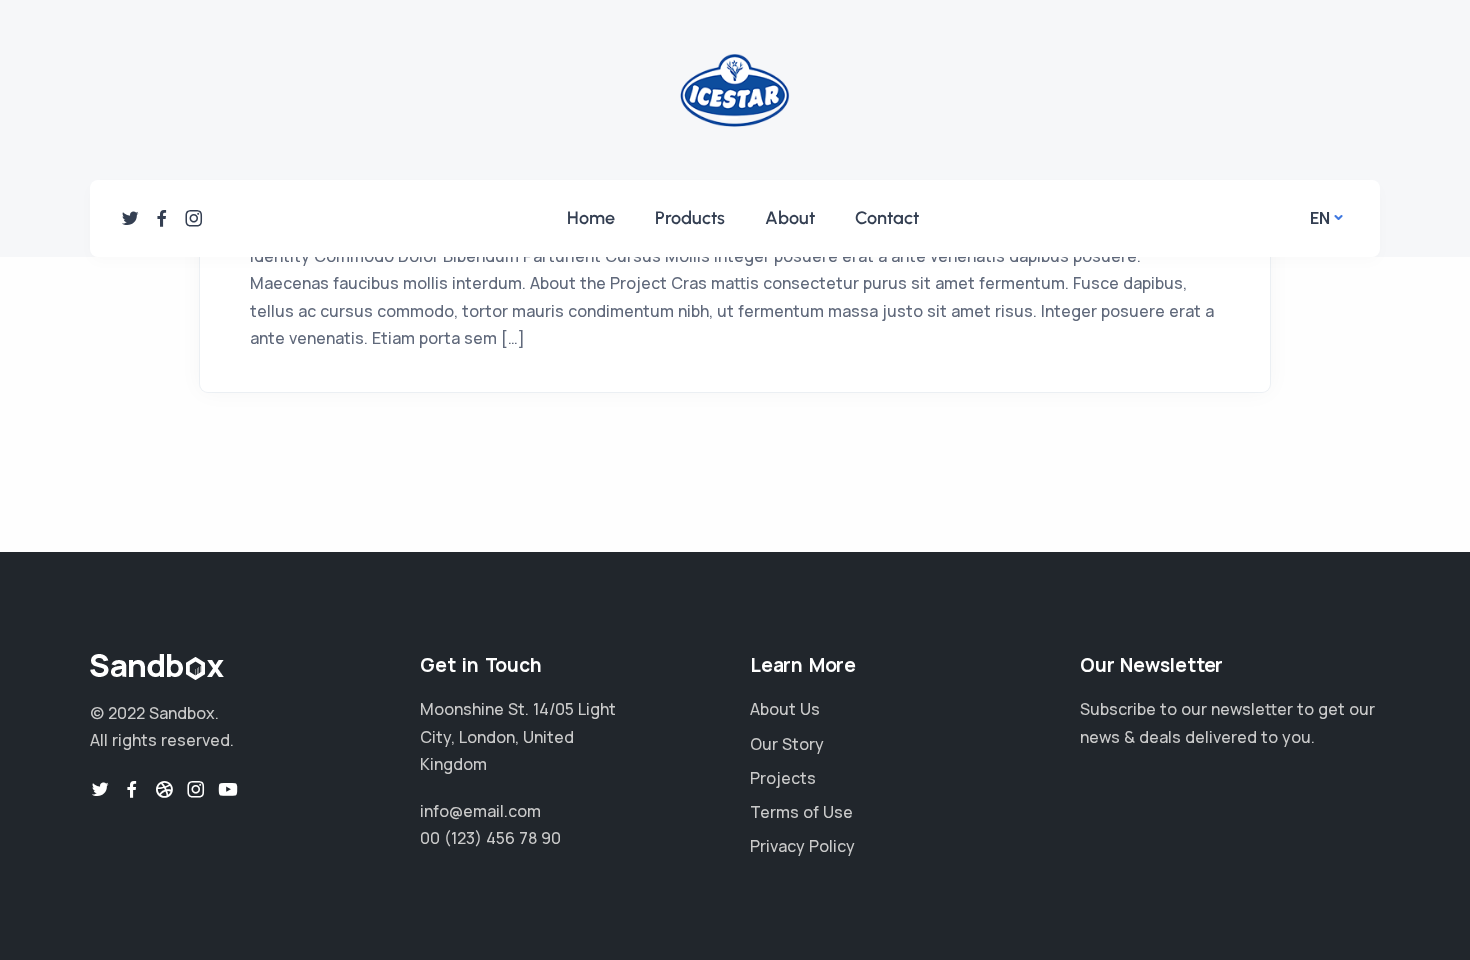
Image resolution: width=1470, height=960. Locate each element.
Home (591, 218)
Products (690, 218)
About (790, 218)
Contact (887, 218)
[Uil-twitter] (130, 218)
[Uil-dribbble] (164, 789)
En (1320, 218)
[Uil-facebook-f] (162, 218)
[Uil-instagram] (194, 218)
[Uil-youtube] (228, 789)
